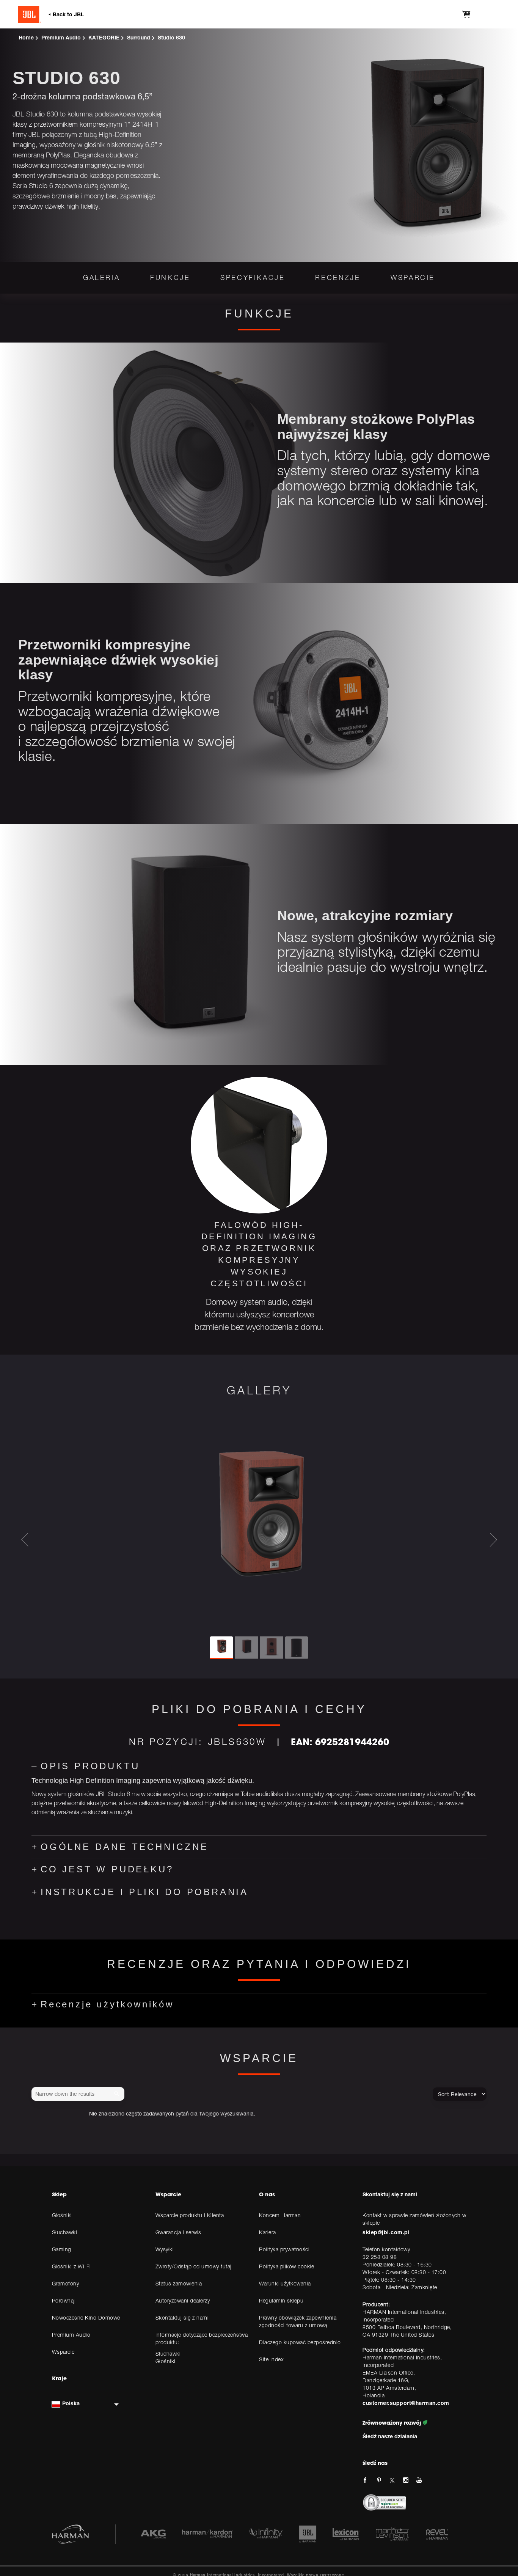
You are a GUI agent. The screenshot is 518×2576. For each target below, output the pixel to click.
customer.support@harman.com (406, 2403)
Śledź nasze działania (390, 2436)
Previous (25, 1540)
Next (493, 1540)
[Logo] (75, 14)
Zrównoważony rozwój (393, 2423)
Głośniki (166, 2361)
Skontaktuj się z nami (390, 2194)
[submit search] (118, 2094)
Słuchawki (168, 2354)
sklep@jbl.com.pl (386, 2232)
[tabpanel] (259, 1208)
